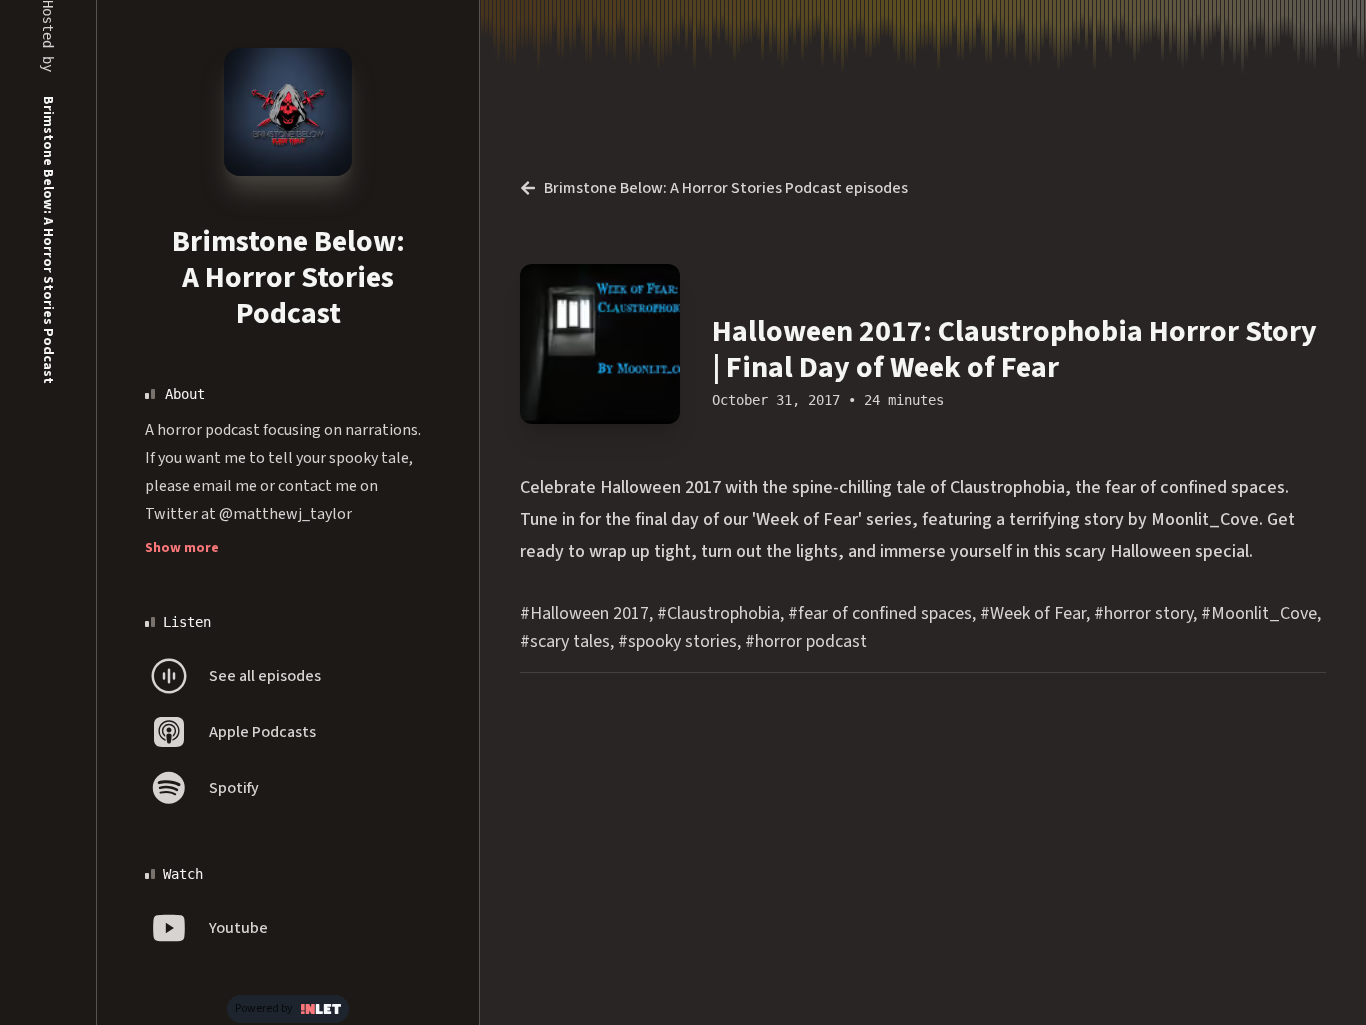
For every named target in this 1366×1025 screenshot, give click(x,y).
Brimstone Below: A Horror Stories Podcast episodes (726, 188)
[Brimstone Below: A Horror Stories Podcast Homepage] (288, 112)
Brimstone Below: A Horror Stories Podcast (288, 277)
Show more (182, 548)
